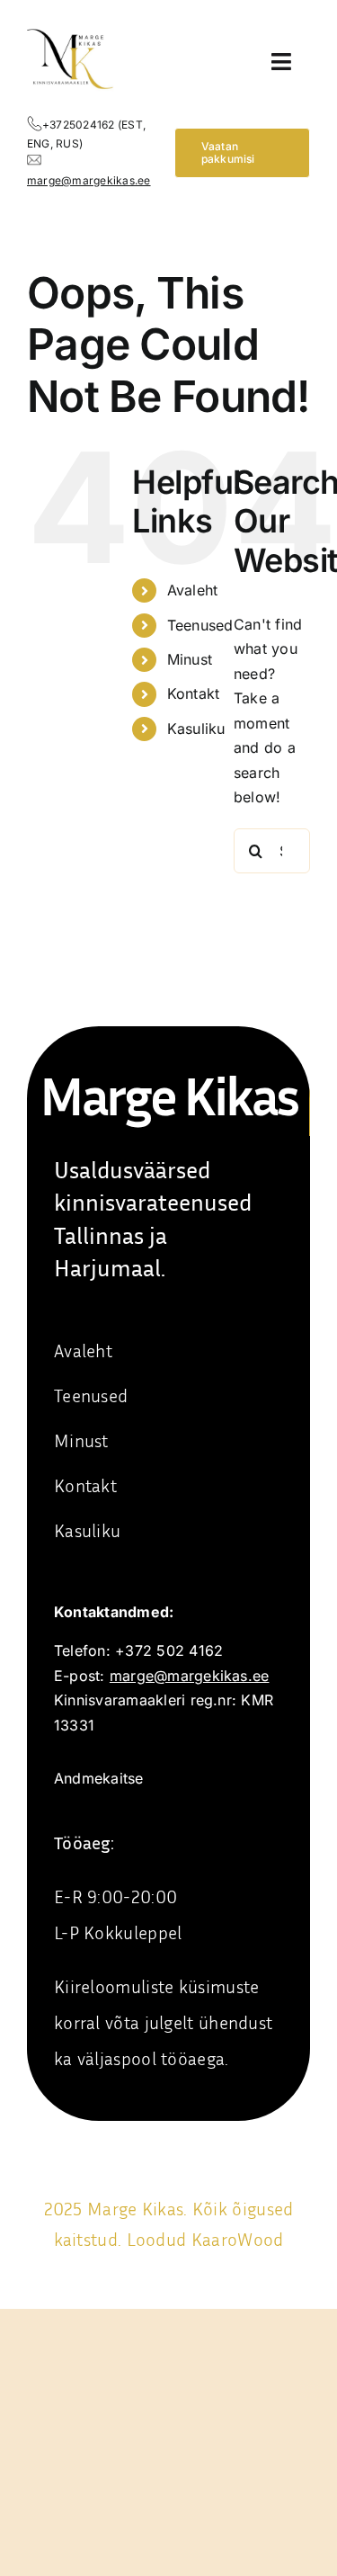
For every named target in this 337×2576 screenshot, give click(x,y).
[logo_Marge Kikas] (71, 25)
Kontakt (194, 693)
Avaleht (193, 590)
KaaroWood (238, 2239)
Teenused (200, 625)
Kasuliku (196, 729)
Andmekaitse (99, 1778)
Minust (190, 659)
